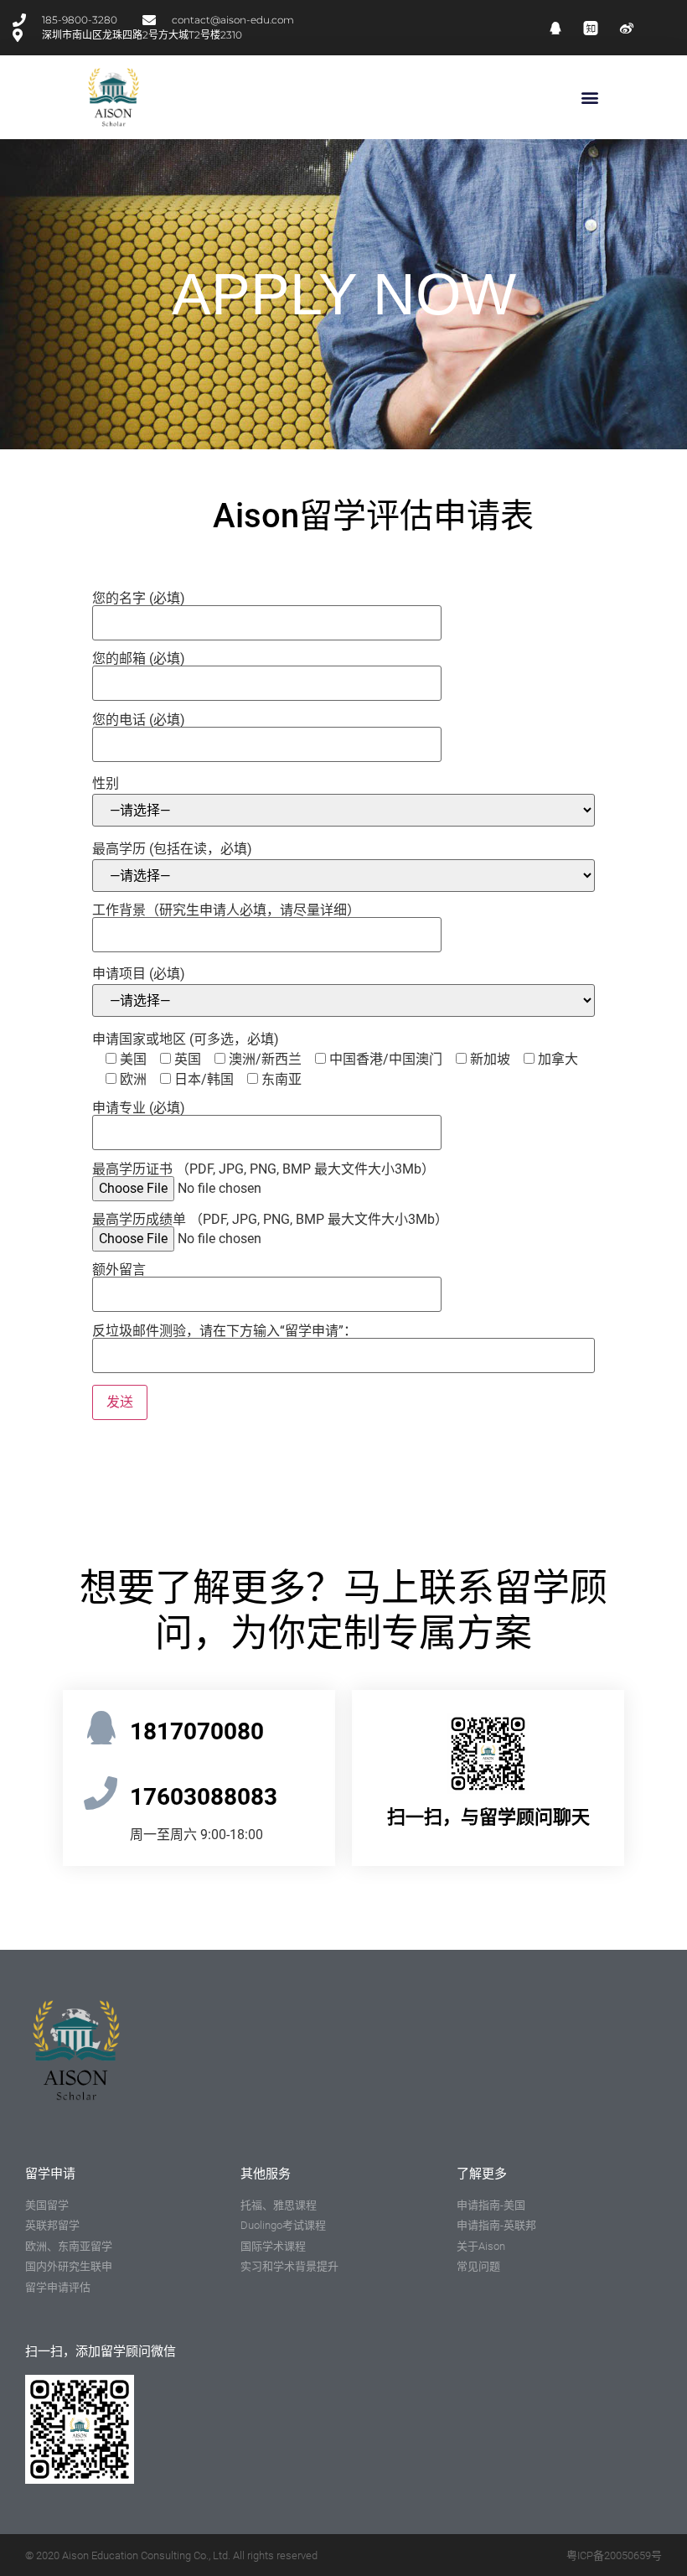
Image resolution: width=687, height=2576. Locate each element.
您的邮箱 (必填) (139, 659)
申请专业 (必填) (139, 1109)
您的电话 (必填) (139, 720)
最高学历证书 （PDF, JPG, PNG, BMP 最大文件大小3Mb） (263, 1170)
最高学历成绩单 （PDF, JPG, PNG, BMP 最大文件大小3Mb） (270, 1220)
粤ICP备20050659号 (614, 2555)
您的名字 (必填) (139, 599)
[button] (589, 98)
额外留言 (119, 1270)
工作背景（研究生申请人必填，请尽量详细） (226, 911)
